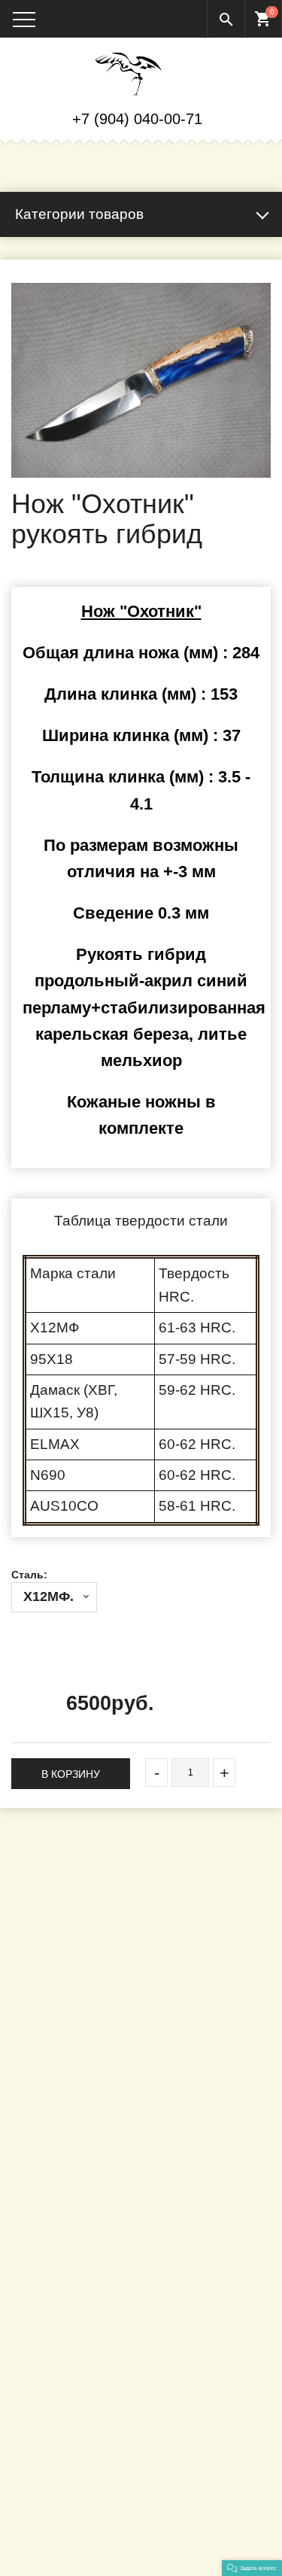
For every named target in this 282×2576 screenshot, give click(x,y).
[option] (141, 380)
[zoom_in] (141, 380)
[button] (252, 2568)
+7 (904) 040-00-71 (137, 119)
